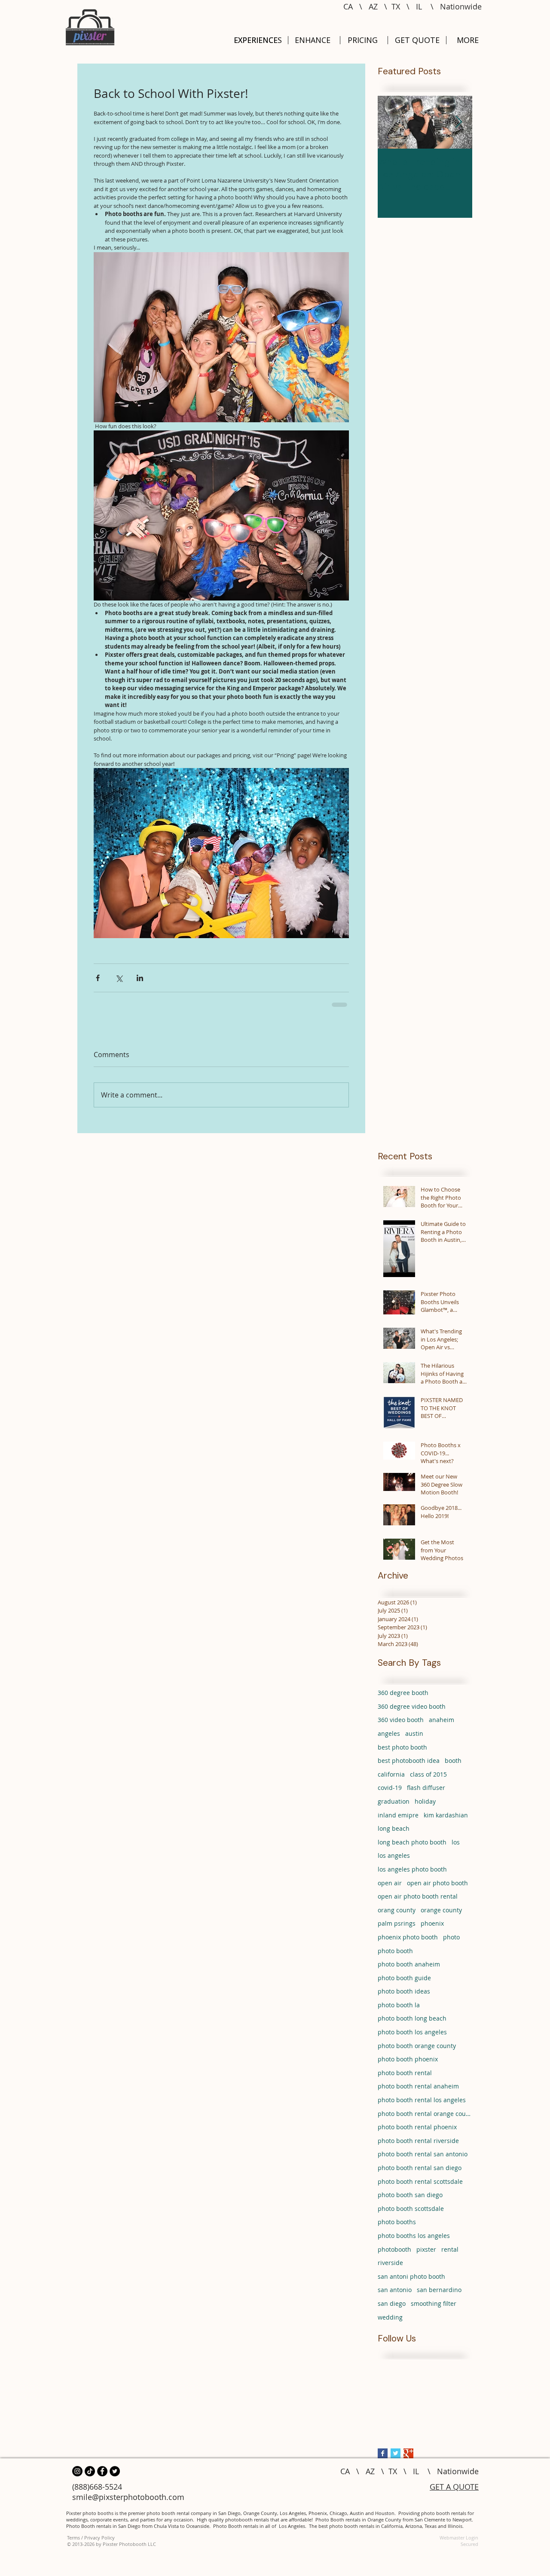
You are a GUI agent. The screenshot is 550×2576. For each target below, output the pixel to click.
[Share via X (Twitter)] (119, 978)
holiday (425, 1807)
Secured (469, 2550)
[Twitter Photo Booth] (115, 2477)
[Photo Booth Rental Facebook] (102, 2477)
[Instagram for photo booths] (77, 2477)
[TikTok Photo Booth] (90, 2477)
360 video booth (401, 1726)
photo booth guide (404, 1984)
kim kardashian (446, 1821)
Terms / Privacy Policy (91, 2544)
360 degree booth (403, 1699)
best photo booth (402, 1753)
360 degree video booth (412, 1712)
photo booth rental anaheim (418, 2092)
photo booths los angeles (414, 2242)
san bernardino (439, 2296)
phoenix (432, 1929)
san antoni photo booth (411, 2282)
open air (390, 1889)
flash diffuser (426, 1794)
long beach (394, 1834)
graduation (394, 1807)
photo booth (395, 1957)
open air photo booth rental (418, 1902)
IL (419, 6)
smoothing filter (434, 2309)
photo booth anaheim (409, 1970)
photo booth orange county (417, 2052)
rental (450, 2255)
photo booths (397, 2228)
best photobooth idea (409, 1767)
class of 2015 (428, 1780)
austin (414, 1739)
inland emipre (398, 1821)
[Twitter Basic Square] (396, 2459)
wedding (390, 2323)
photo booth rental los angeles (422, 2106)
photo (451, 1943)
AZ (373, 6)
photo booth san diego (410, 2201)
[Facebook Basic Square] (383, 2459)
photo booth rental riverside (418, 2147)
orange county (441, 1916)
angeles (389, 1739)
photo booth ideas (404, 1997)
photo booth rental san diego (420, 2174)
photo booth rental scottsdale (420, 2187)
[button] (468, 40)
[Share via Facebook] (98, 978)
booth (453, 1767)
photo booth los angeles (412, 2038)
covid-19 (390, 1794)
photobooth (394, 2255)
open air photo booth (437, 1889)
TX (396, 6)
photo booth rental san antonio (423, 2160)
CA (348, 6)
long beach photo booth (412, 1848)
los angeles (394, 1861)
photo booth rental (405, 2079)
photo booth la (399, 2011)
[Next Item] (458, 123)
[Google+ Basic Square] (408, 2459)
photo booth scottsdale (411, 2215)
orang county (397, 1916)
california (391, 1780)
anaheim (442, 1726)
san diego (392, 2309)
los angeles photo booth (412, 1875)
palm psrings (397, 1929)
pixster (426, 2255)
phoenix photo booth (408, 1943)
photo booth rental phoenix (417, 2133)
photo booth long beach (412, 2024)
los (456, 1848)
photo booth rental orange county (425, 2120)
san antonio (395, 2296)
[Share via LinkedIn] (140, 978)
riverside (390, 2269)
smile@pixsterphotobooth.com (128, 2503)
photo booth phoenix (408, 2065)
